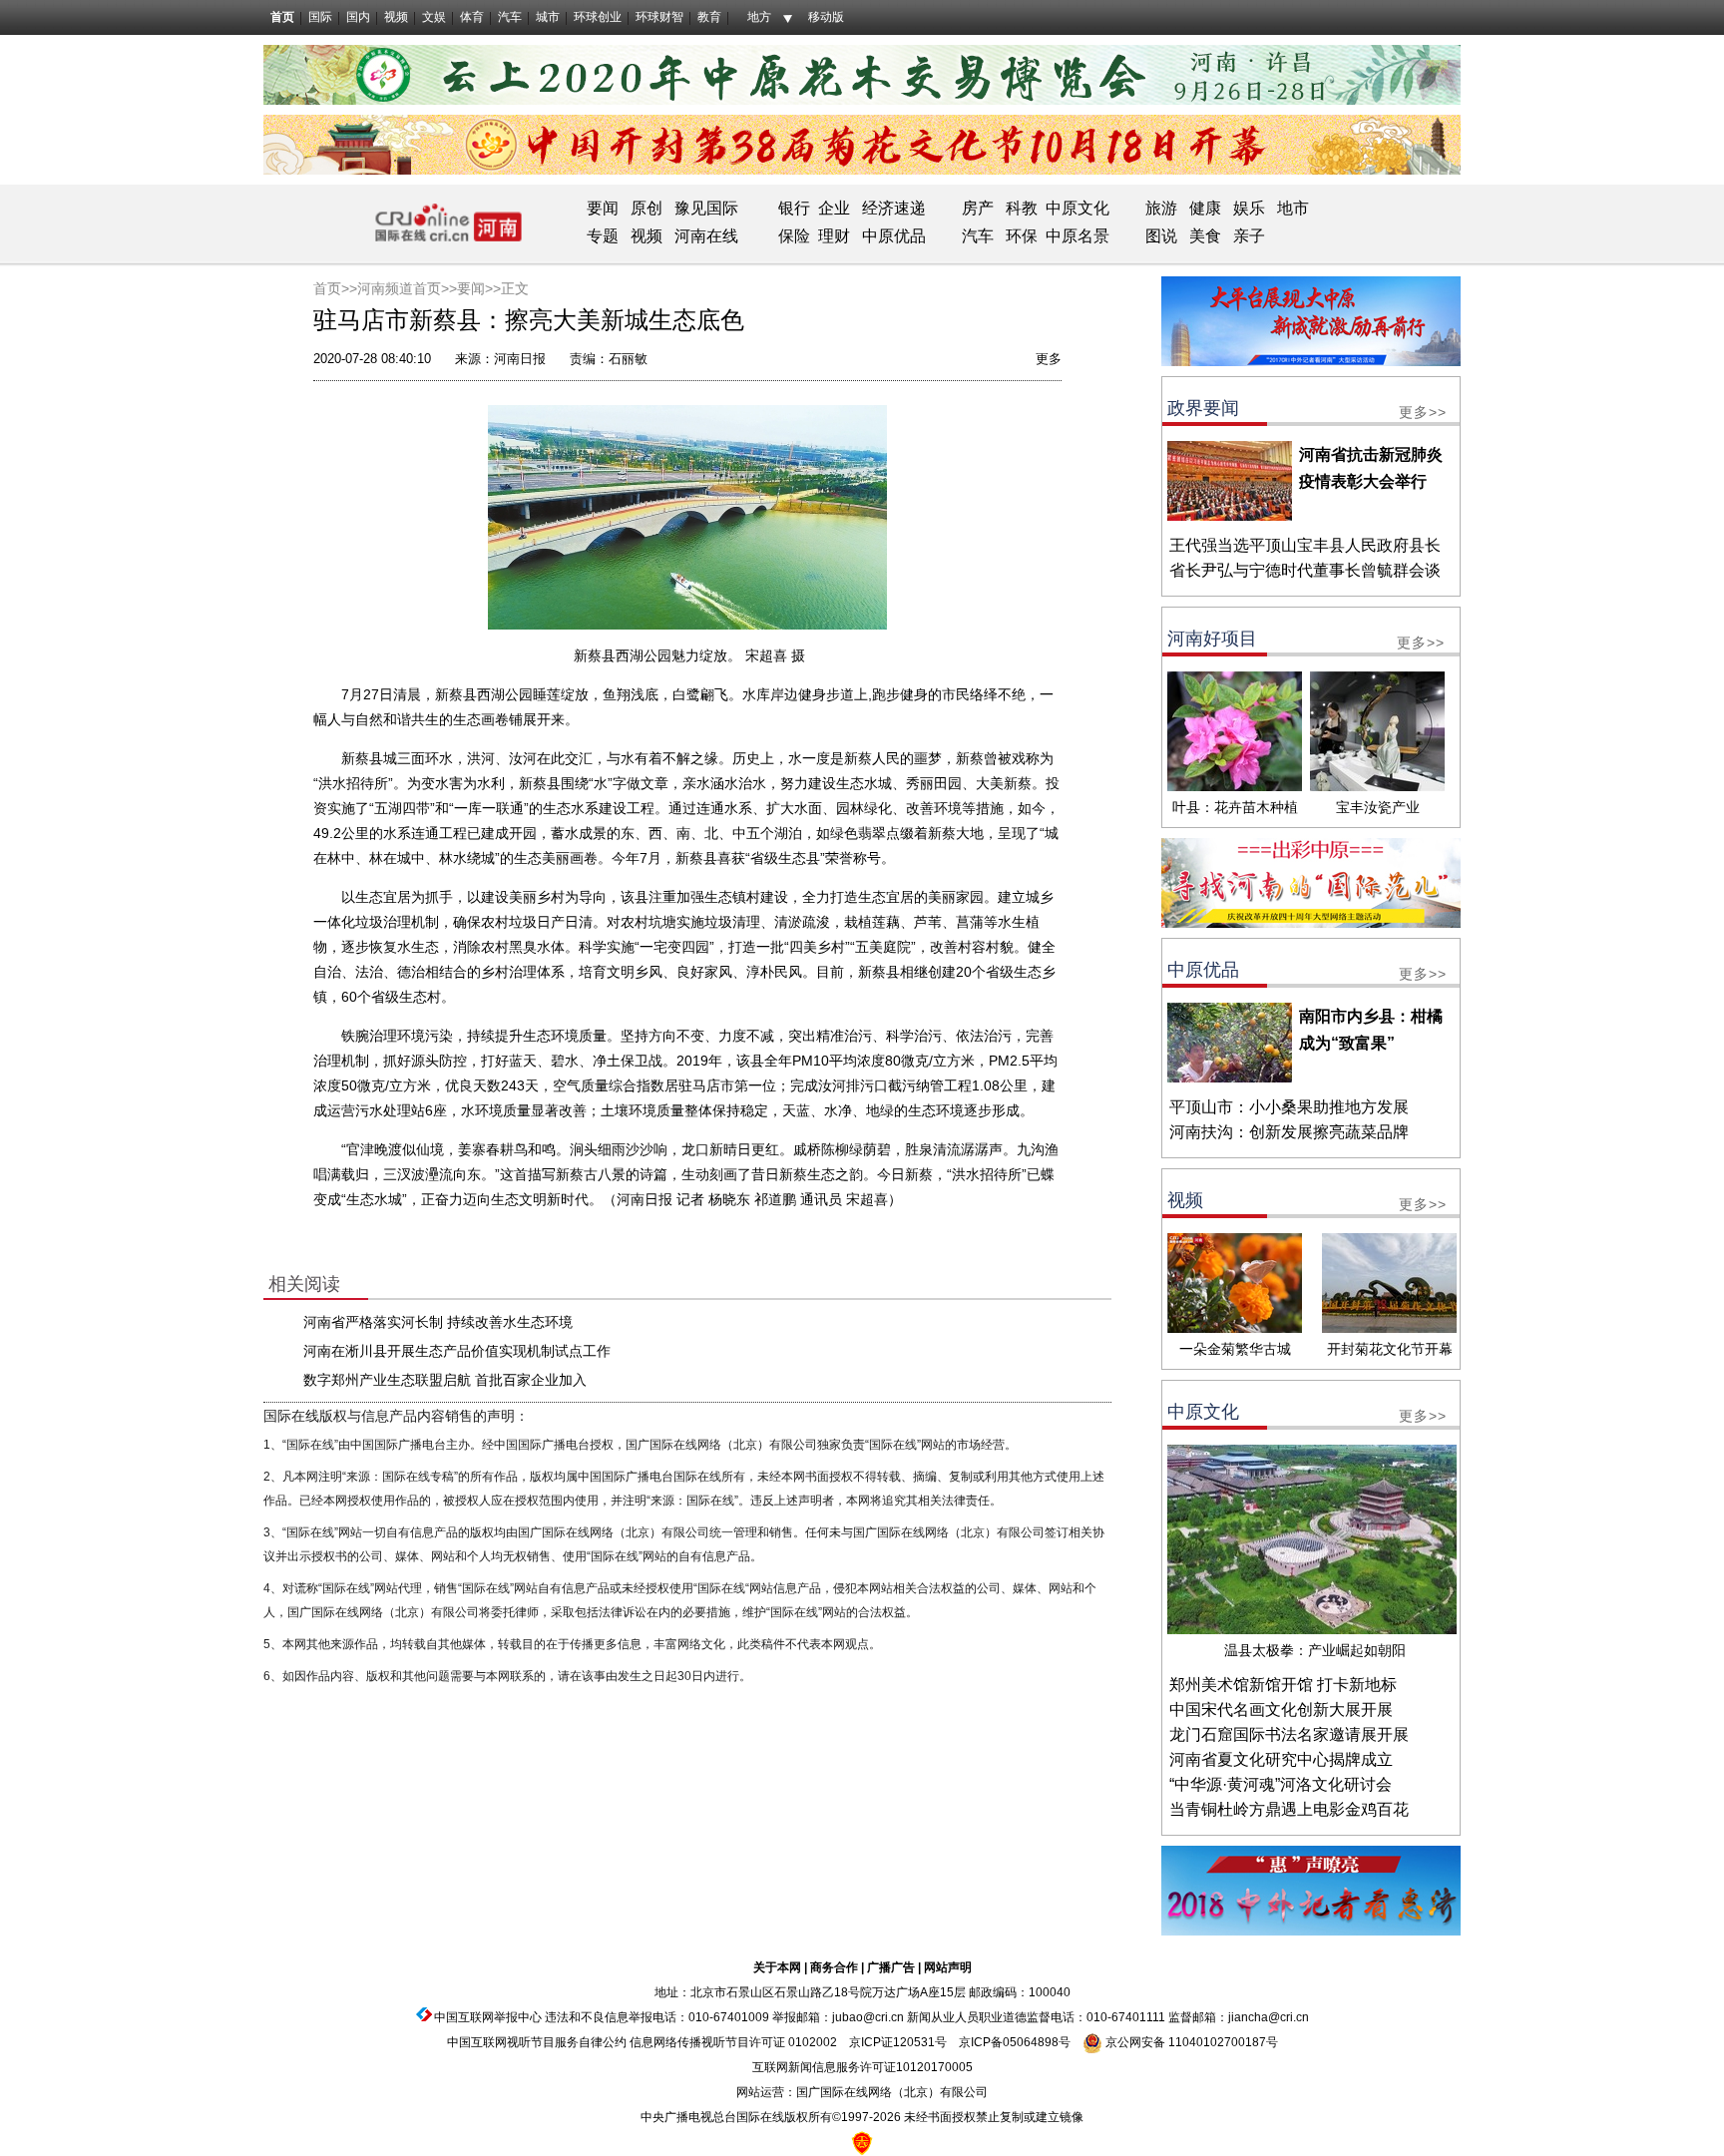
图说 (1161, 236)
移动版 (826, 17)
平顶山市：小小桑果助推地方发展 (1289, 1107)
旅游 (1161, 208)
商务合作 (834, 1967)
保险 (794, 236)
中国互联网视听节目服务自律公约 (537, 2042)
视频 (396, 17)
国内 (358, 17)
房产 (978, 208)
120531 (914, 2042)
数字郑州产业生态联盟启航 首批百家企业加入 (445, 1380)
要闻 (603, 208)
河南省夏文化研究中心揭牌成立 (1281, 1759)
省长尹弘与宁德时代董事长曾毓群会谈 (1305, 570)
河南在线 (706, 236)
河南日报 (520, 359)
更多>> (1423, 412)
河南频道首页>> (407, 288)
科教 (1022, 208)
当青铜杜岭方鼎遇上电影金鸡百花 (1289, 1809)
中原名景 (1077, 236)
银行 (794, 208)
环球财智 (659, 17)
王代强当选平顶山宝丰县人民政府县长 (1305, 545)
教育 (709, 17)
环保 (1022, 236)
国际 (320, 17)
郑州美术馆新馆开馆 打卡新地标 (1283, 1685)
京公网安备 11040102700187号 (1190, 2042)
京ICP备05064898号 (1015, 2042)
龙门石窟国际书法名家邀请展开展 (1289, 1734)
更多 (1049, 359)
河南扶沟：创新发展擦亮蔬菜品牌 (1289, 1132)
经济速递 (892, 208)
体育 (472, 17)
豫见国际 (706, 208)
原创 (646, 208)
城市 (548, 17)
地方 (759, 17)
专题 (603, 236)
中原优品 (894, 236)
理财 (834, 236)
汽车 (510, 17)
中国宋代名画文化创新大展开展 (1281, 1710)
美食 (1205, 236)
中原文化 (1077, 208)
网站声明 (948, 1967)
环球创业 (598, 17)
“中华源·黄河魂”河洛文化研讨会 (1281, 1784)
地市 (1293, 208)
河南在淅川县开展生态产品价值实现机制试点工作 (457, 1351)
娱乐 (1249, 208)
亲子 (1249, 236)
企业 (834, 208)
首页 (282, 17)
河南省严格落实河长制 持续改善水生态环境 (438, 1322)
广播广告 (891, 1967)
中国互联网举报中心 (488, 2017)
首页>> (335, 288)
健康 (1205, 208)
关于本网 (777, 1967)
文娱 (434, 17)
